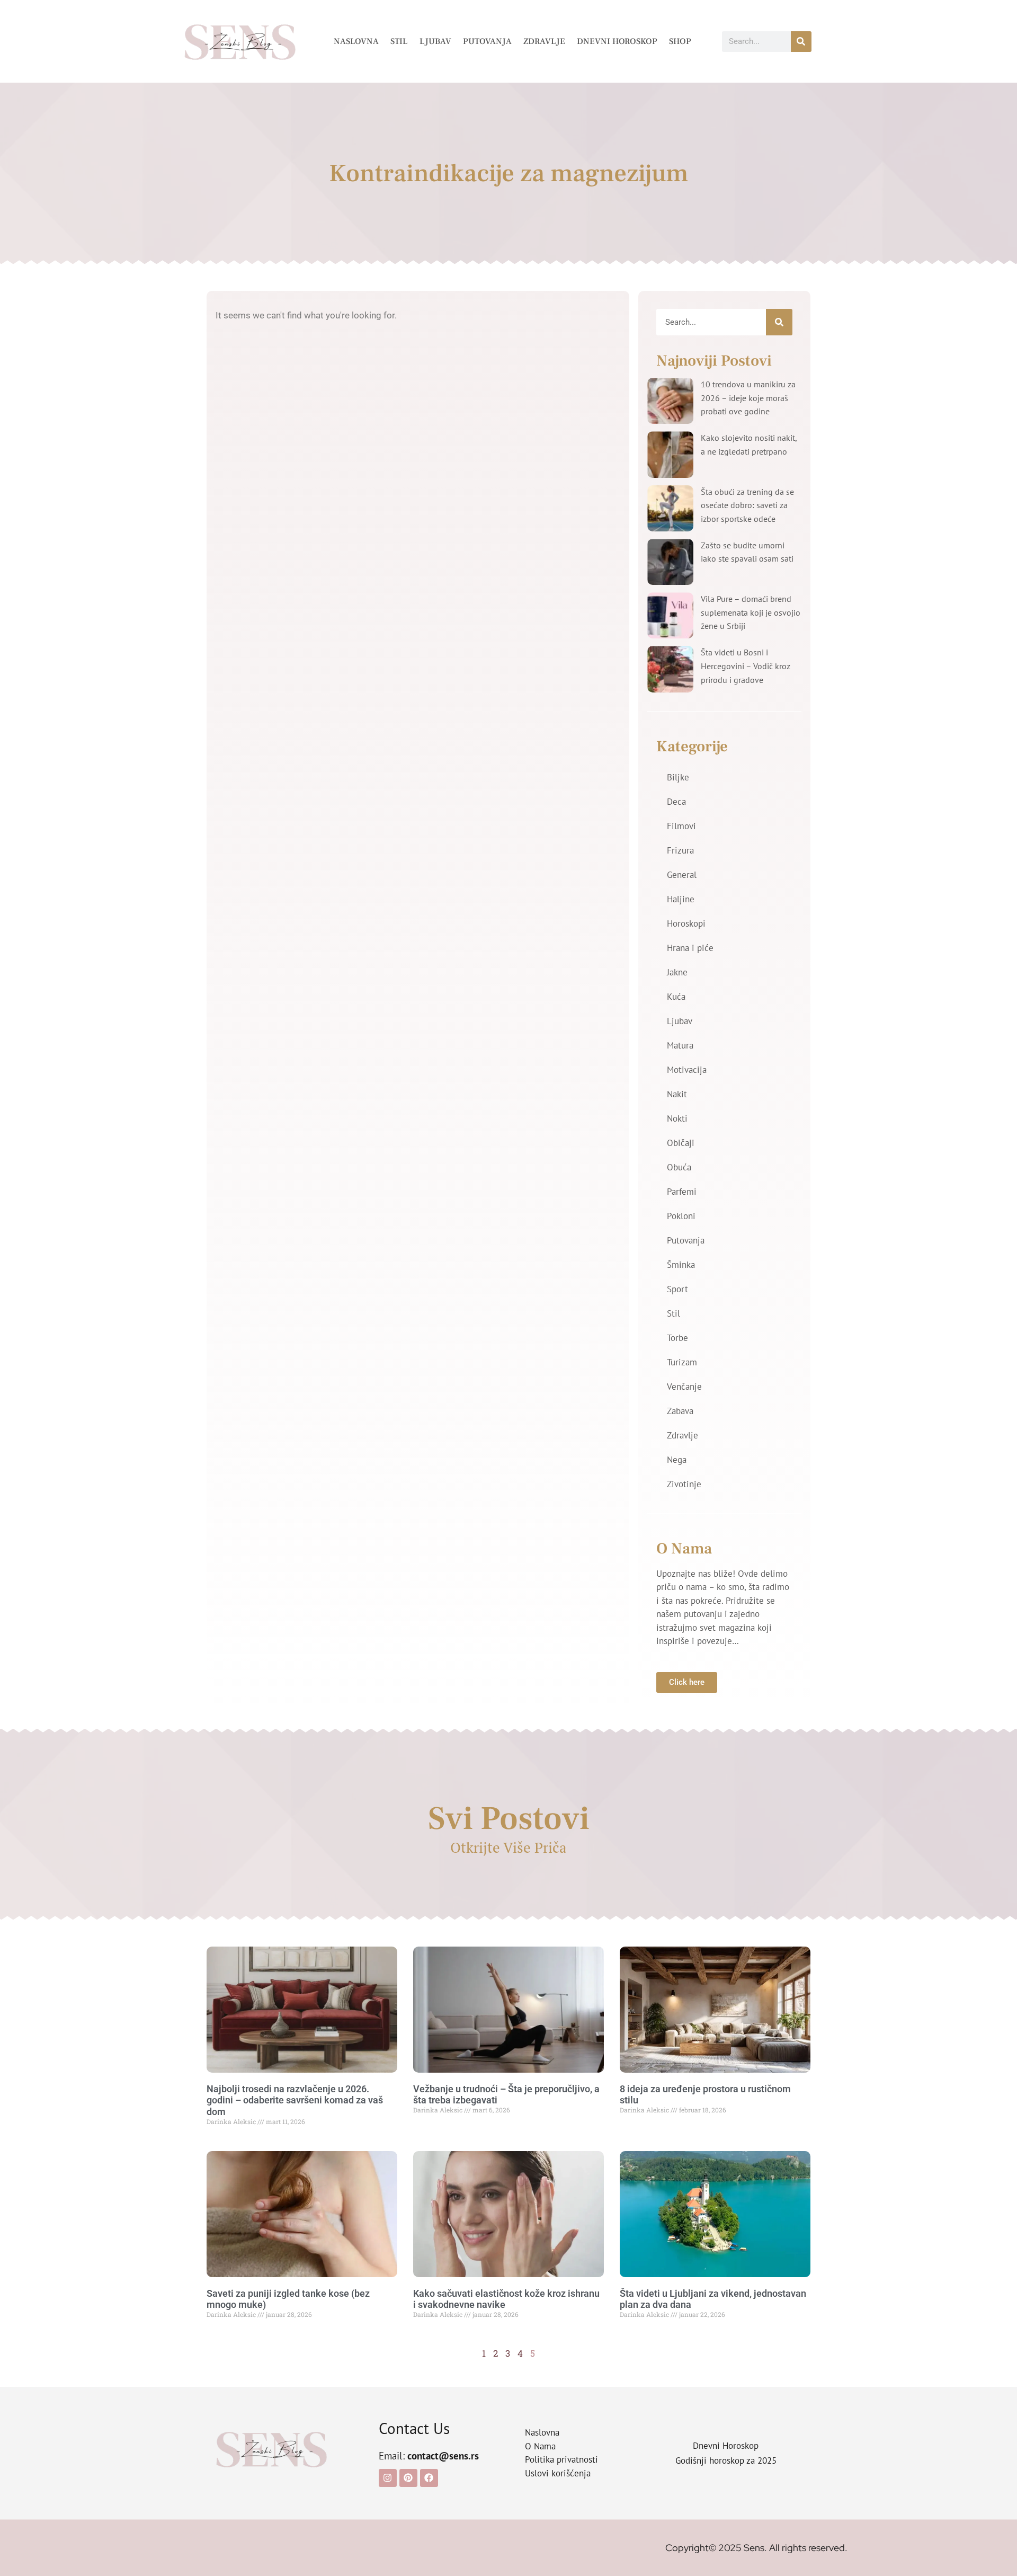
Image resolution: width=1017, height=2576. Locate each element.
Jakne (677, 972)
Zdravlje (544, 41)
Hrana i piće (690, 948)
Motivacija (687, 1070)
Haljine (681, 899)
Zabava (680, 1411)
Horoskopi (686, 923)
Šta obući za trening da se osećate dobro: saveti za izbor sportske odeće (747, 505)
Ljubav (435, 41)
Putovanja (487, 41)
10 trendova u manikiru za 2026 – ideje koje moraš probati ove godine (748, 398)
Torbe (677, 1338)
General (682, 875)
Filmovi (681, 826)
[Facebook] (429, 2478)
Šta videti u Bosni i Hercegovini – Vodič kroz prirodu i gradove (746, 666)
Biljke (678, 777)
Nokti (677, 1118)
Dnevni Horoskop (617, 41)
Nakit (677, 1094)
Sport (677, 1289)
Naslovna (356, 41)
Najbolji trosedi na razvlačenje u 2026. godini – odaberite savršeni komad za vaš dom (295, 2100)
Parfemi (682, 1192)
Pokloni (681, 1216)
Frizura (680, 850)
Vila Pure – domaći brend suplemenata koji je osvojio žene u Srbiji (751, 612)
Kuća (676, 997)
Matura (680, 1045)
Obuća (679, 1167)
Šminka (681, 1265)
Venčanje (684, 1387)
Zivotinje (684, 1484)
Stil (399, 41)
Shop (680, 41)
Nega (677, 1460)
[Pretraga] (801, 42)
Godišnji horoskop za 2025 (726, 2460)
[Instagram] (388, 2478)
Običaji (681, 1143)
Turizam (682, 1362)
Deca (676, 802)
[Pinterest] (408, 2478)
